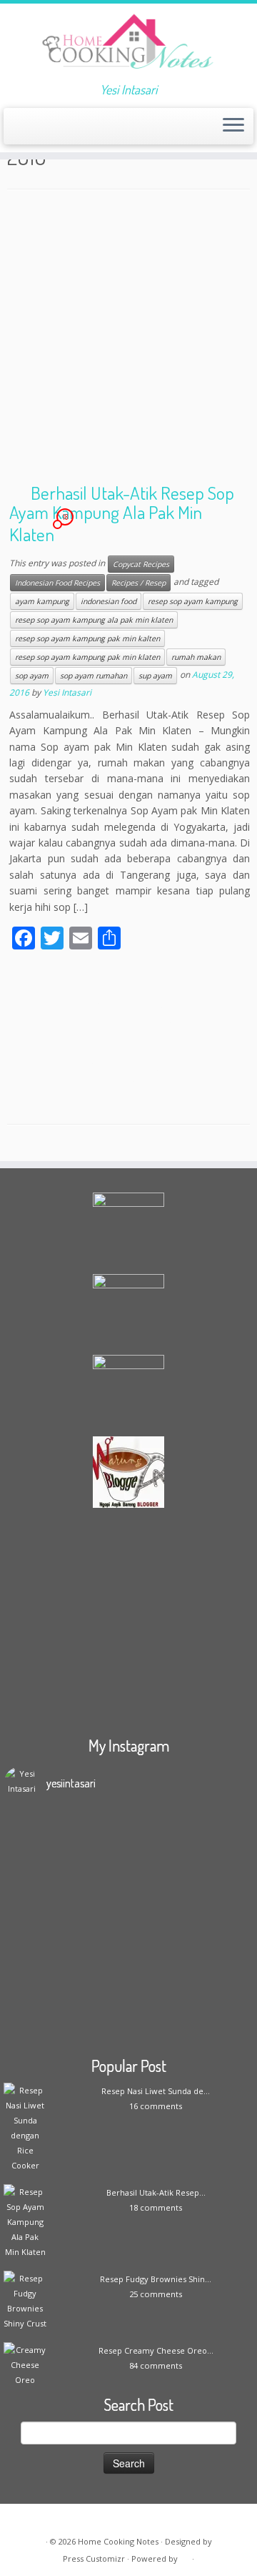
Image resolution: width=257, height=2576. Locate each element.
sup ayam (155, 676)
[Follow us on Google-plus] (64, 130)
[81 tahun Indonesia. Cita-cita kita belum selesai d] (128, 2007)
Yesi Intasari (67, 692)
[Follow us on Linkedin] (112, 130)
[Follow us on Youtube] (88, 130)
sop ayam (32, 676)
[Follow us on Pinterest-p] (100, 130)
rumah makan (196, 657)
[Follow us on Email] (27, 130)
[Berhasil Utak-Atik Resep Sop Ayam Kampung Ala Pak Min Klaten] (128, 1037)
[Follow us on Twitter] (52, 130)
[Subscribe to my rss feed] (15, 130)
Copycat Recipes (141, 564)
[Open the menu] (233, 127)
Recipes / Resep (138, 583)
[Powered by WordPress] (185, 2556)
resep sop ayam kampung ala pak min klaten (94, 620)
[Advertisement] (128, 340)
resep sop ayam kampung (193, 601)
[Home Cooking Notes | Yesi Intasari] (128, 43)
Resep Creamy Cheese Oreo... (156, 2350)
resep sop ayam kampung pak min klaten (87, 657)
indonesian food (109, 601)
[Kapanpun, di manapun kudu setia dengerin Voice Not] (128, 1840)
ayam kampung (42, 601)
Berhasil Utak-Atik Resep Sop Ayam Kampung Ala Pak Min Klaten (122, 513)
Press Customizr (94, 2558)
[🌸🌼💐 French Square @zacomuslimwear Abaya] (128, 1886)
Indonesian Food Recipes (57, 583)
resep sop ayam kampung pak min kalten (87, 638)
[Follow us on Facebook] (40, 130)
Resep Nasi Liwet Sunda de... (156, 2091)
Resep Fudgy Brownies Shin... (156, 2279)
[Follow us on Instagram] (76, 130)
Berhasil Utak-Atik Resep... (156, 2192)
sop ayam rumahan (94, 676)
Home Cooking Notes (118, 2541)
